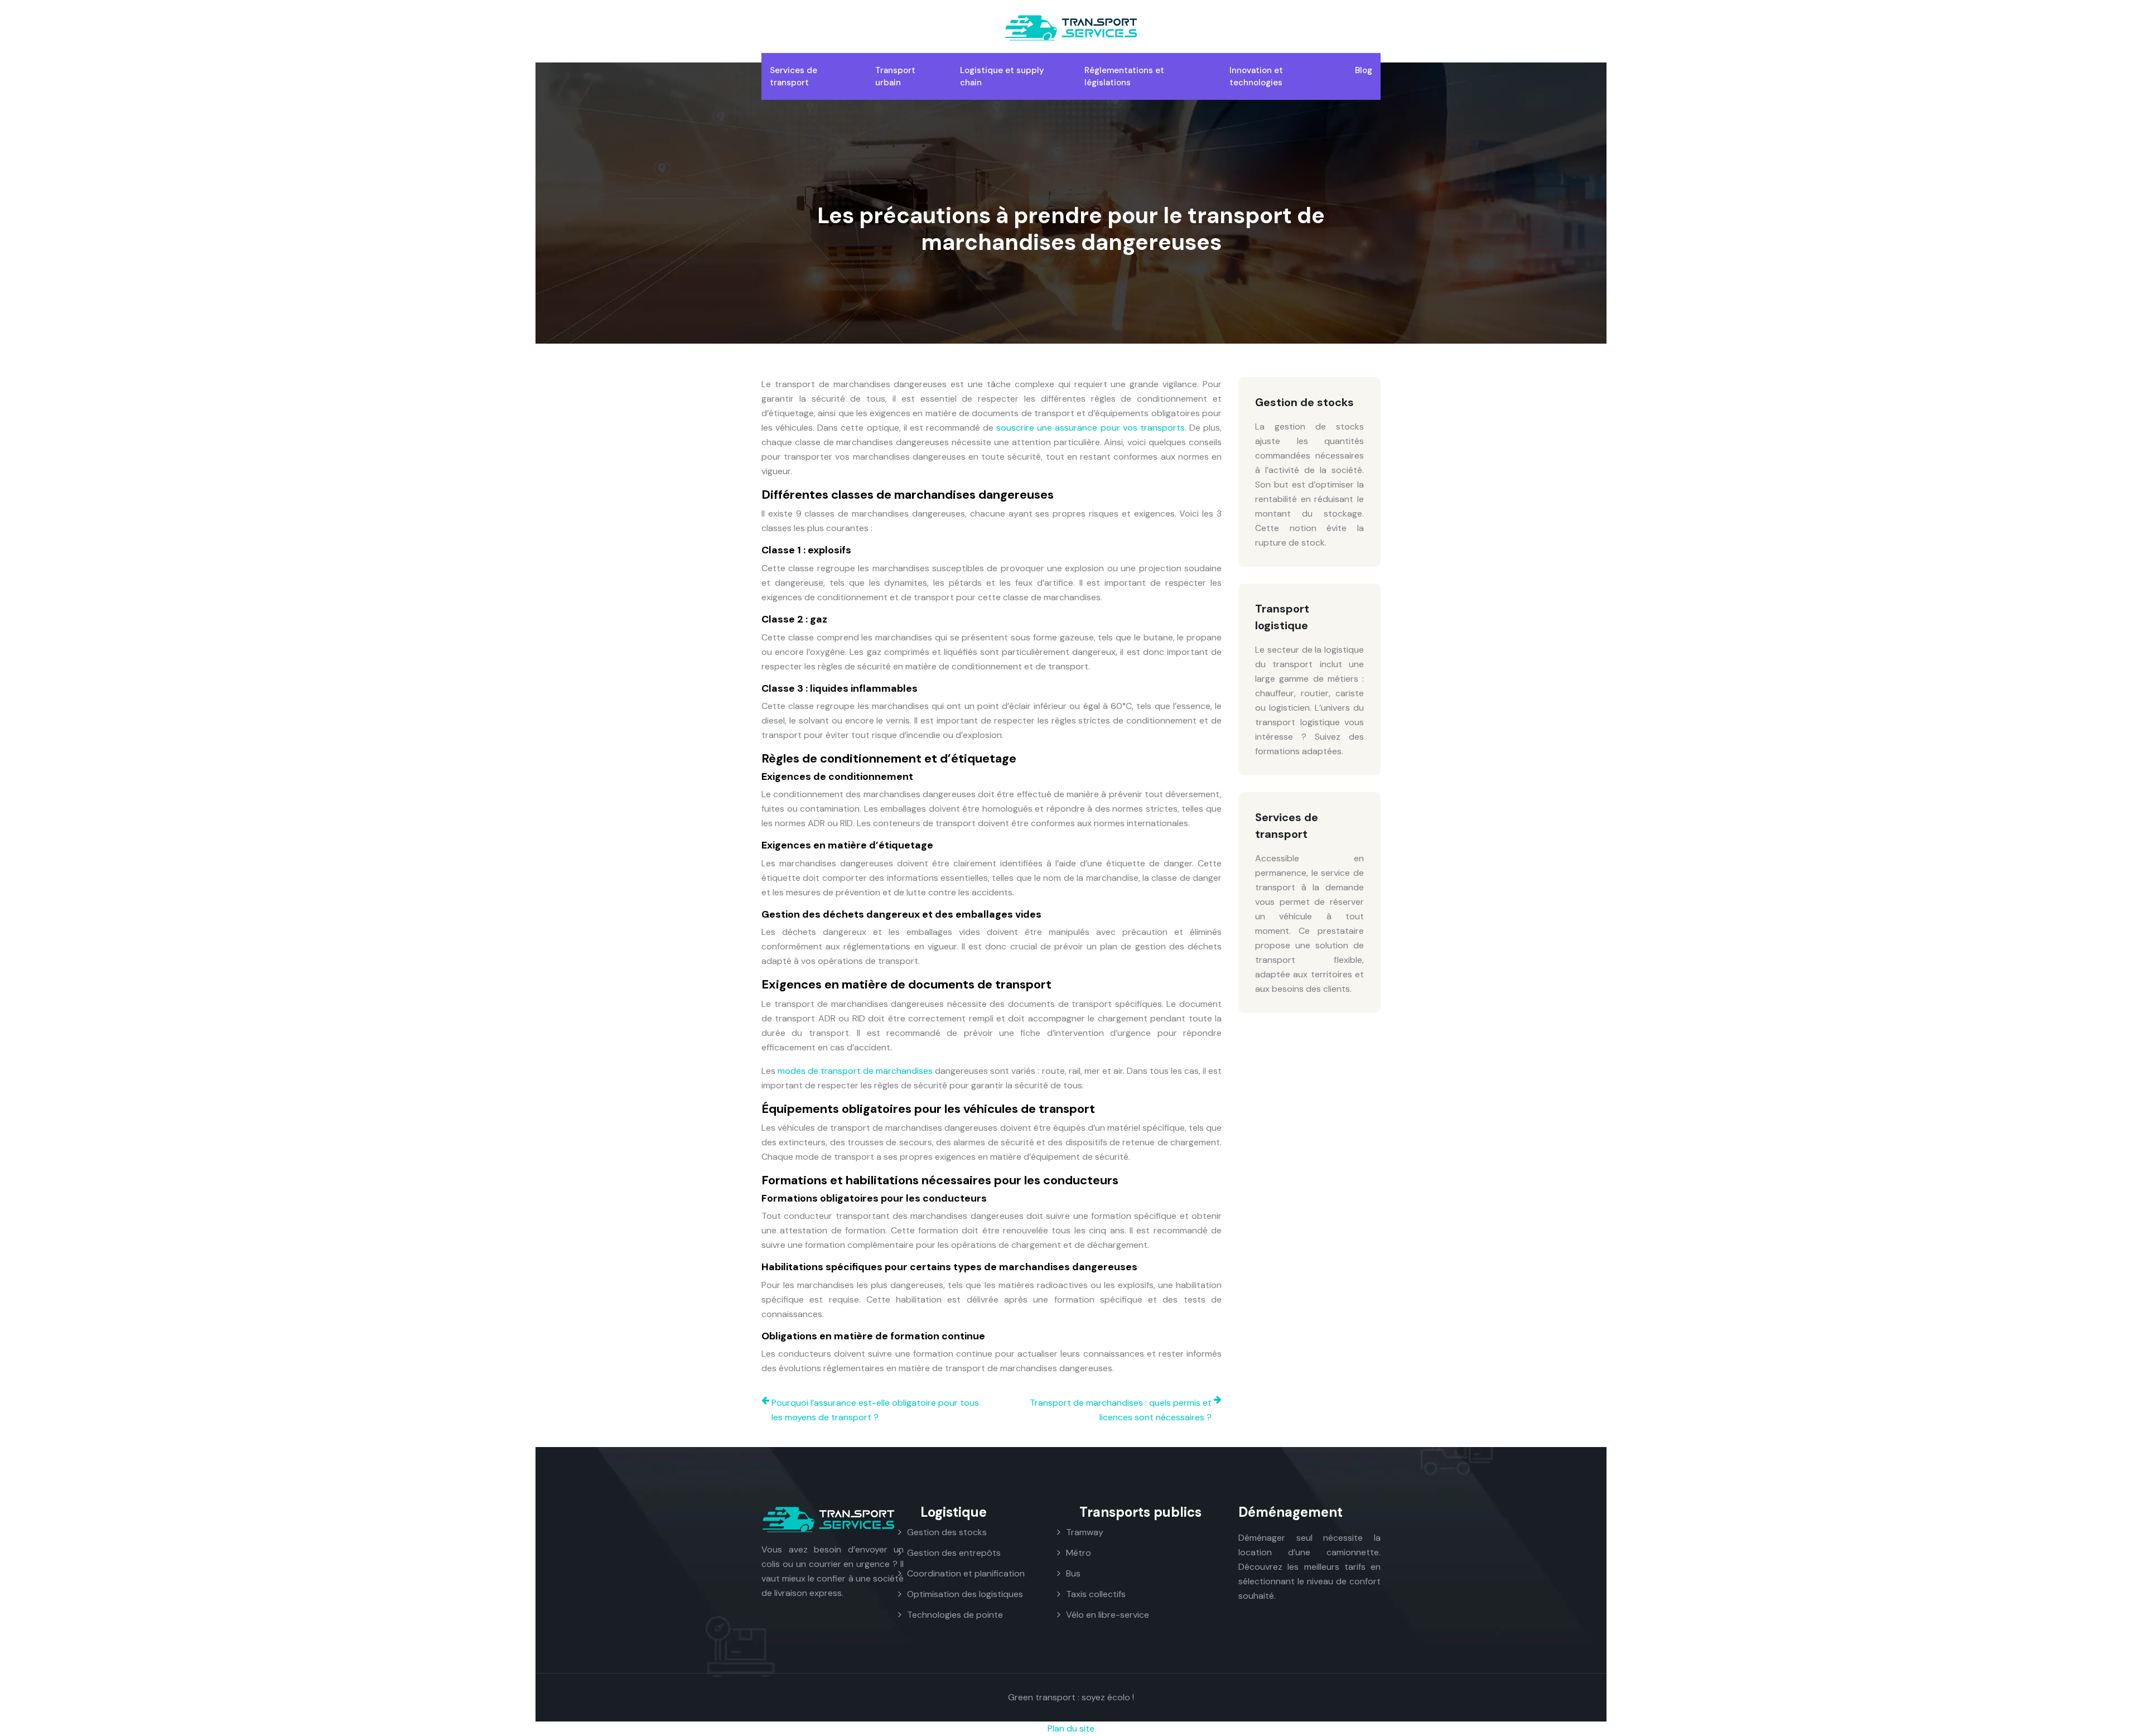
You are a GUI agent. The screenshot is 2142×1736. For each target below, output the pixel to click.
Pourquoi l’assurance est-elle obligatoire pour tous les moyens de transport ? (875, 1410)
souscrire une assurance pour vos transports (1091, 428)
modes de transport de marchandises (855, 1071)
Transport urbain (895, 76)
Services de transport (793, 76)
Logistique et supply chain (1002, 76)
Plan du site (1071, 1728)
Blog (1364, 70)
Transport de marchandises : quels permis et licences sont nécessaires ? (1121, 1410)
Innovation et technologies (1256, 76)
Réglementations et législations (1124, 76)
